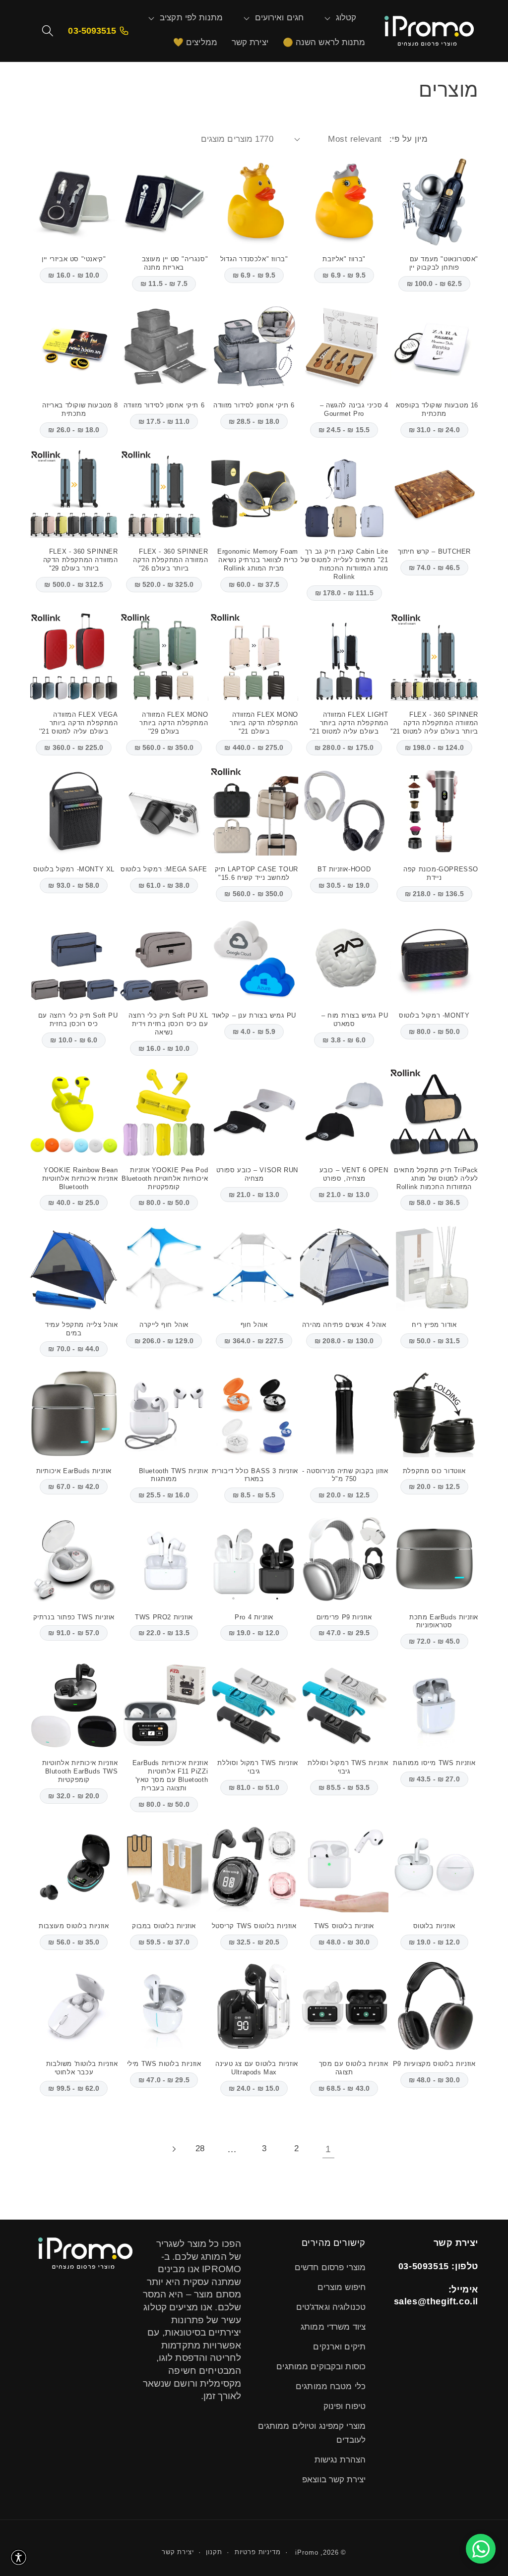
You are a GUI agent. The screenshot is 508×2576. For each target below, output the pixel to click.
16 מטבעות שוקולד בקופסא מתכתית (437, 409)
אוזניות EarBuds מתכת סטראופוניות (444, 1621)
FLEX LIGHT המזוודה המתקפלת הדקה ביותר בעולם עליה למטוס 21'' (349, 723)
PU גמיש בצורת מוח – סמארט (355, 1020)
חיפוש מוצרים (342, 2287)
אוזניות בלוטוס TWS (344, 1926)
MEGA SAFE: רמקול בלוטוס (164, 869)
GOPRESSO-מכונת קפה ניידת (441, 873)
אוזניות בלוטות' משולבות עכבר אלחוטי (82, 2068)
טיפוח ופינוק (345, 2406)
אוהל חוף (254, 1325)
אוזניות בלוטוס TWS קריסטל (254, 1926)
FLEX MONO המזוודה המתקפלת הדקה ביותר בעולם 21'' (264, 723)
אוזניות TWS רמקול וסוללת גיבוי (348, 1767)
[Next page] (174, 2149)
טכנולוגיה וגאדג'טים (331, 2307)
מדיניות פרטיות (258, 2552)
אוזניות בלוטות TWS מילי (164, 2064)
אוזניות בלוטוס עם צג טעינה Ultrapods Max (257, 2068)
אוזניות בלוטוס (434, 1926)
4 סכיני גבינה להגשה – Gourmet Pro (354, 409)
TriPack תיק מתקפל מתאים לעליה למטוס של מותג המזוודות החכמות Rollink (436, 1178)
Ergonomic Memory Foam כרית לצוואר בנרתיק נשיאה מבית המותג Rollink (258, 560)
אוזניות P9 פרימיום (344, 1617)
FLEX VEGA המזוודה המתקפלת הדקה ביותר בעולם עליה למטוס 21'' (79, 723)
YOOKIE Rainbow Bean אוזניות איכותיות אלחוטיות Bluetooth (80, 1178)
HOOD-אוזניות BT (344, 869)
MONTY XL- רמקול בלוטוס (74, 869)
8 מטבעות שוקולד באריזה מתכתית (80, 409)
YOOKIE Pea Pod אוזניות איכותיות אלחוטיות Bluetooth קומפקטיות (165, 1178)
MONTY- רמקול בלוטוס (434, 1015)
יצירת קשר (178, 2552)
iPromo (307, 2552)
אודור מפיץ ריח (434, 1325)
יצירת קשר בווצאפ (334, 2480)
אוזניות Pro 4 (254, 1617)
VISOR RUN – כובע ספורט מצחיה (257, 1174)
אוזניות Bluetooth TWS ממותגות (174, 1475)
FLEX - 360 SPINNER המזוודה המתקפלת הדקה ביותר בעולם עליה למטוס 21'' (434, 723)
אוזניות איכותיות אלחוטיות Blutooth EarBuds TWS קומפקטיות (80, 1771)
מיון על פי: (409, 139)
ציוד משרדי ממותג (333, 2327)
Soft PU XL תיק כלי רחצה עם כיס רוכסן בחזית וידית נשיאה (168, 1024)
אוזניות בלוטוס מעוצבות (74, 1926)
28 (200, 2148)
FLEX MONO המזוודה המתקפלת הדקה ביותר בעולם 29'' (174, 723)
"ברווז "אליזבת (344, 259)
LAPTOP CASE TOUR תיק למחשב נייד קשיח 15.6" (256, 873)
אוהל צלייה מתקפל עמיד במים (82, 1329)
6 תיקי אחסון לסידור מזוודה (254, 405)
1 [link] (328, 2149)
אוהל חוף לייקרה (164, 1325)
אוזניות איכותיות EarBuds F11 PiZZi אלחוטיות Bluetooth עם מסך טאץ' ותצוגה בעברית (170, 1775)
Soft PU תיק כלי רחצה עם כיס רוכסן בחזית (78, 1020)
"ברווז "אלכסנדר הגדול (254, 259)
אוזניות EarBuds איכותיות (74, 1471)
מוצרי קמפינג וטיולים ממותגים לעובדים (312, 2433)
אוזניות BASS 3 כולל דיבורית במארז (255, 1475)
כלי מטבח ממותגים (331, 2386)
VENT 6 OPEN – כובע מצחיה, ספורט (354, 1174)
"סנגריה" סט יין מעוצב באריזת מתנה (175, 263)
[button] (346, 18)
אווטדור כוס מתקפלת (434, 1471)
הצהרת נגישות (340, 2460)
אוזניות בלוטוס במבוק (164, 1926)
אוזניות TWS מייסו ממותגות (434, 1763)
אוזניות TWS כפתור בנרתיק (74, 1617)
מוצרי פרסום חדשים (330, 2267)
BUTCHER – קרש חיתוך (434, 551)
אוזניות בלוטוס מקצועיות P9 (434, 2064)
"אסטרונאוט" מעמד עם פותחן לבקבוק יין (444, 263)
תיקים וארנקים (339, 2347)
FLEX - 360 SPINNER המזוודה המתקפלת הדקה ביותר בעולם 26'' (170, 560)
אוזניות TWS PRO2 (164, 1617)
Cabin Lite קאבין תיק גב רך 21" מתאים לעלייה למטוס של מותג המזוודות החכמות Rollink (344, 564)
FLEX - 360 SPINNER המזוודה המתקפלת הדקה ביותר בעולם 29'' (81, 560)
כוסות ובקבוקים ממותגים (321, 2367)
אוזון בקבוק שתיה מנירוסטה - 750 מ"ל (345, 1475)
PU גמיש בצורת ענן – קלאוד (254, 1015)
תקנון (214, 2552)
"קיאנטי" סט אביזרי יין (74, 259)
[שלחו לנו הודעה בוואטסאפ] (481, 2549)
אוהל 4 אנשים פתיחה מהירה (344, 1325)
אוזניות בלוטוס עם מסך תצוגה (354, 2068)
